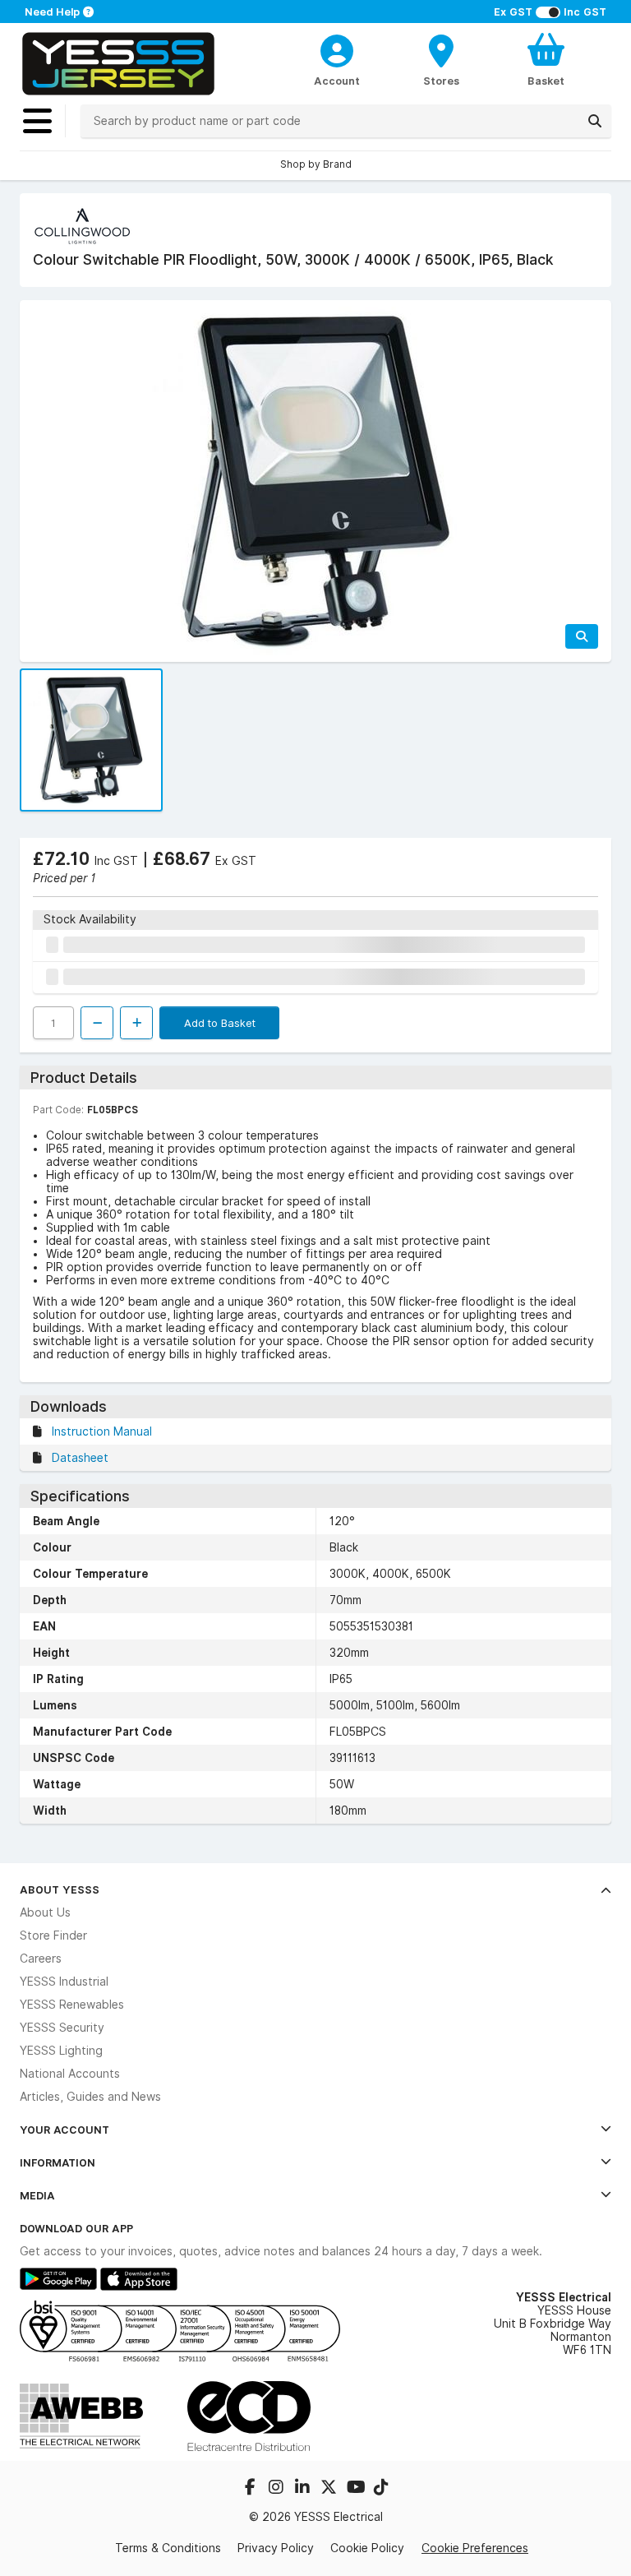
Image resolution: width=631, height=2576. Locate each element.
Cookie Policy (367, 2548)
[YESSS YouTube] (357, 2489)
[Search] (595, 121)
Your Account (64, 2130)
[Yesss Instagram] (278, 2489)
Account (337, 81)
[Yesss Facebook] (251, 2489)
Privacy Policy (276, 2548)
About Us (45, 1912)
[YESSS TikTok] (381, 2489)
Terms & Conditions (168, 2548)
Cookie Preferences (475, 2548)
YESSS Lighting (61, 2051)
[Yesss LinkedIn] (304, 2489)
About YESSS (60, 1889)
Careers (41, 1959)
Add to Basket (220, 1023)
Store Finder (53, 1935)
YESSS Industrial (64, 1982)
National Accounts (70, 2074)
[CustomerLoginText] (337, 49)
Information (58, 2162)
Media (37, 2195)
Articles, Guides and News (90, 2097)
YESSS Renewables (72, 2005)
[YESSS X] (330, 2489)
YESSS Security (62, 2028)
